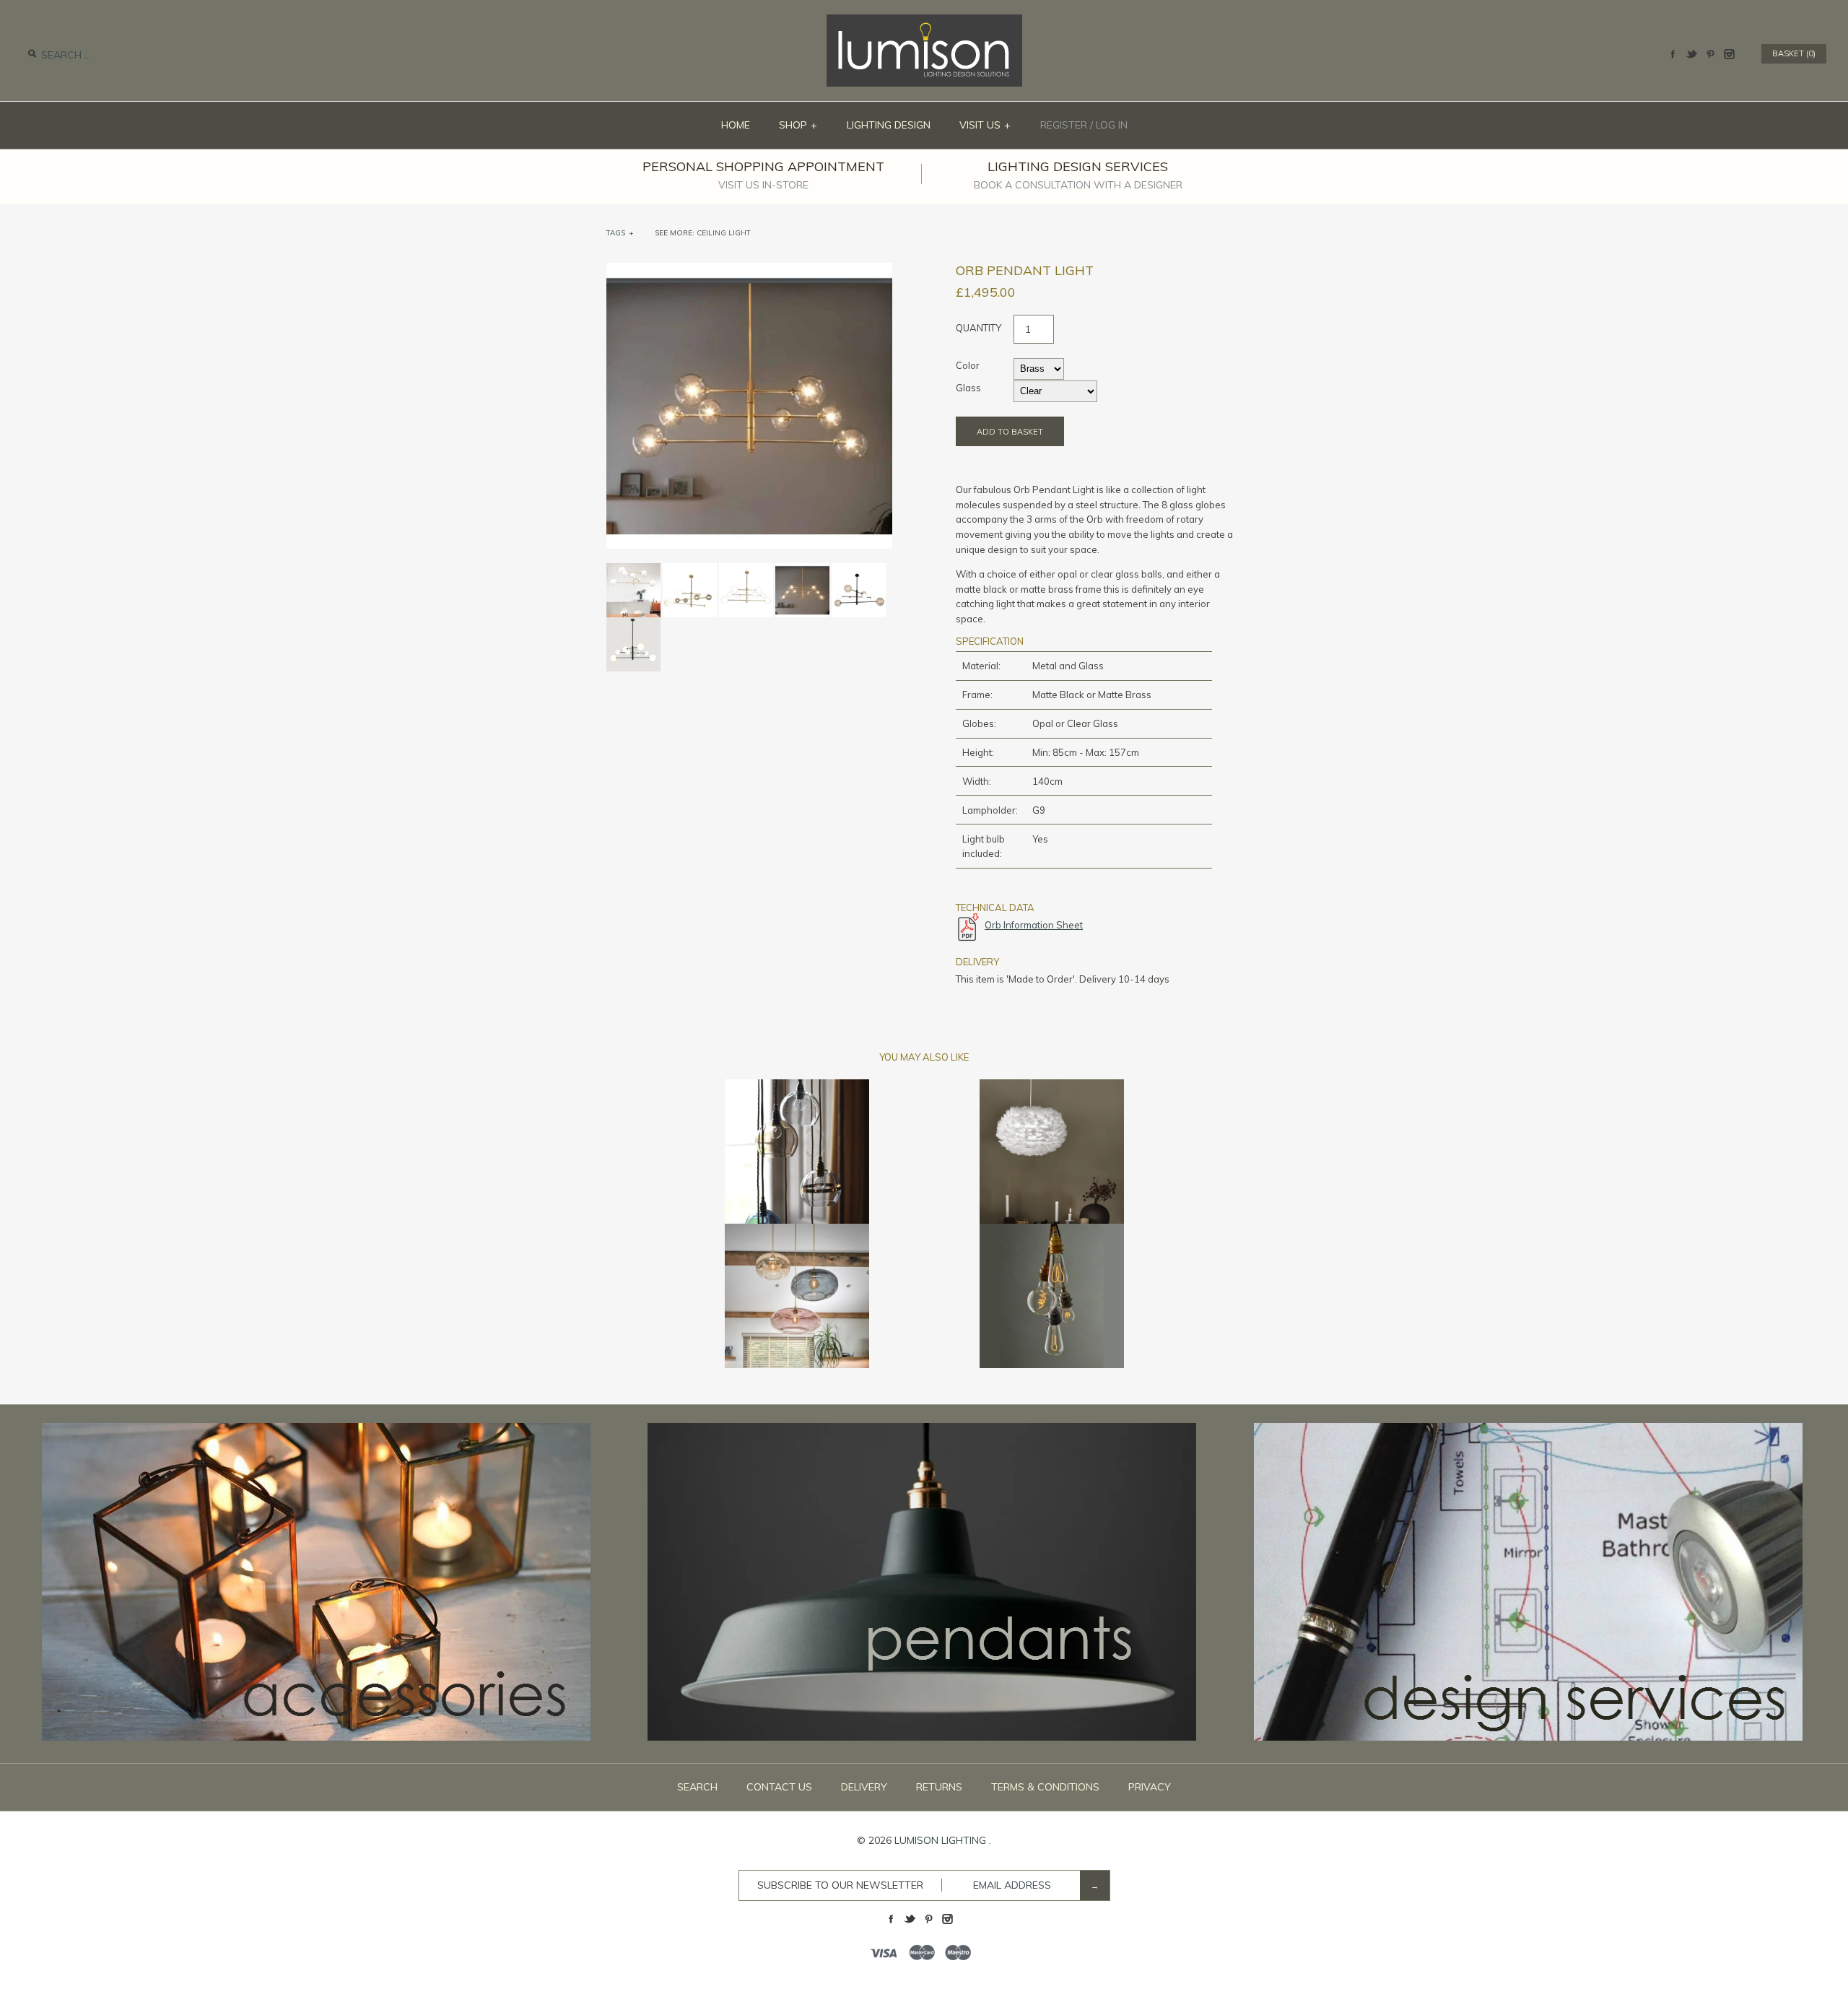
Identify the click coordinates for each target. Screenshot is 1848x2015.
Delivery (864, 1787)
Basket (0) (1794, 53)
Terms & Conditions (1045, 1787)
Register (1064, 125)
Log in (1112, 125)
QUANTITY (979, 328)
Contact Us (779, 1787)
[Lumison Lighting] (924, 22)
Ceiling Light (724, 233)
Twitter (1691, 54)
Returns (939, 1787)
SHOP (798, 125)
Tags (620, 233)
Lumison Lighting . (943, 1840)
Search (697, 1787)
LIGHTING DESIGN (889, 125)
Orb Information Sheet (1034, 925)
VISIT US (985, 125)
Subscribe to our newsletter (840, 1885)
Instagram (1729, 54)
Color (968, 365)
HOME (736, 125)
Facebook (1673, 54)
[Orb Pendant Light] (749, 270)
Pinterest (1710, 54)
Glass (968, 388)
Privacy (1150, 1787)
